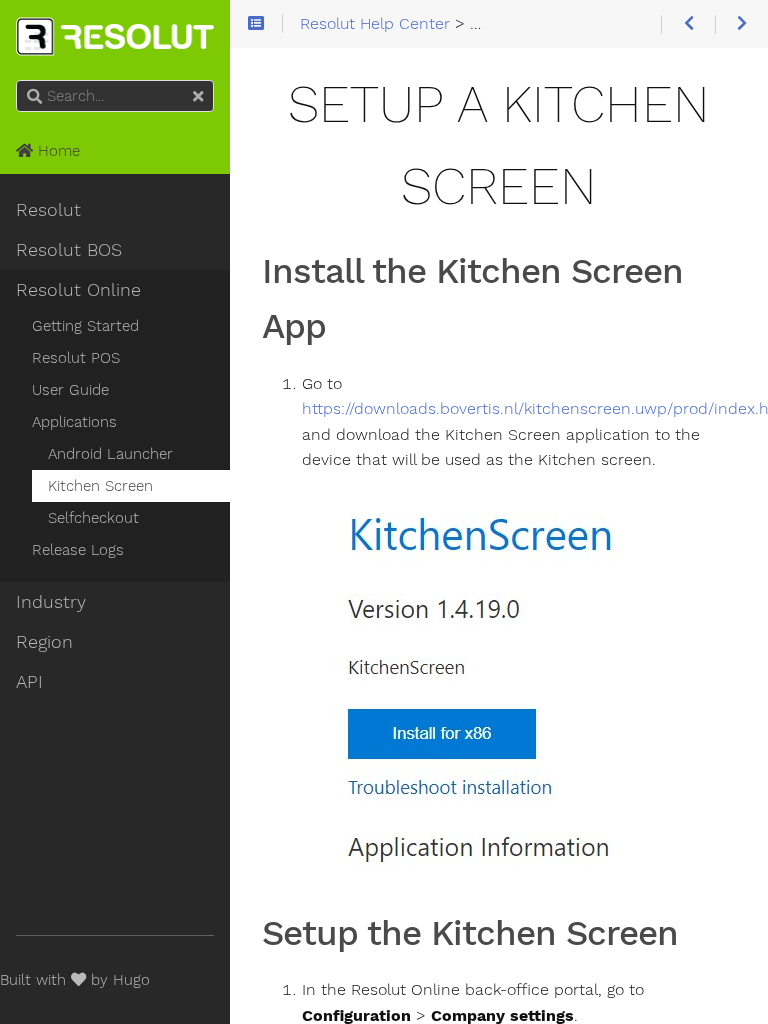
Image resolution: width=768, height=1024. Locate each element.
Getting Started (85, 326)
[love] (78, 980)
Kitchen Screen (100, 486)
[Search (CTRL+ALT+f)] (34, 97)
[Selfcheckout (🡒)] (741, 24)
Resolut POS (76, 358)
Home (56, 151)
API (29, 682)
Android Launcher (110, 454)
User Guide (70, 390)
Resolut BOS (69, 250)
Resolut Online (78, 290)
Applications (74, 422)
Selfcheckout (93, 518)
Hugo (131, 980)
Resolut (48, 210)
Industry (51, 602)
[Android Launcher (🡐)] (687, 24)
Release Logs (78, 550)
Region (44, 642)
